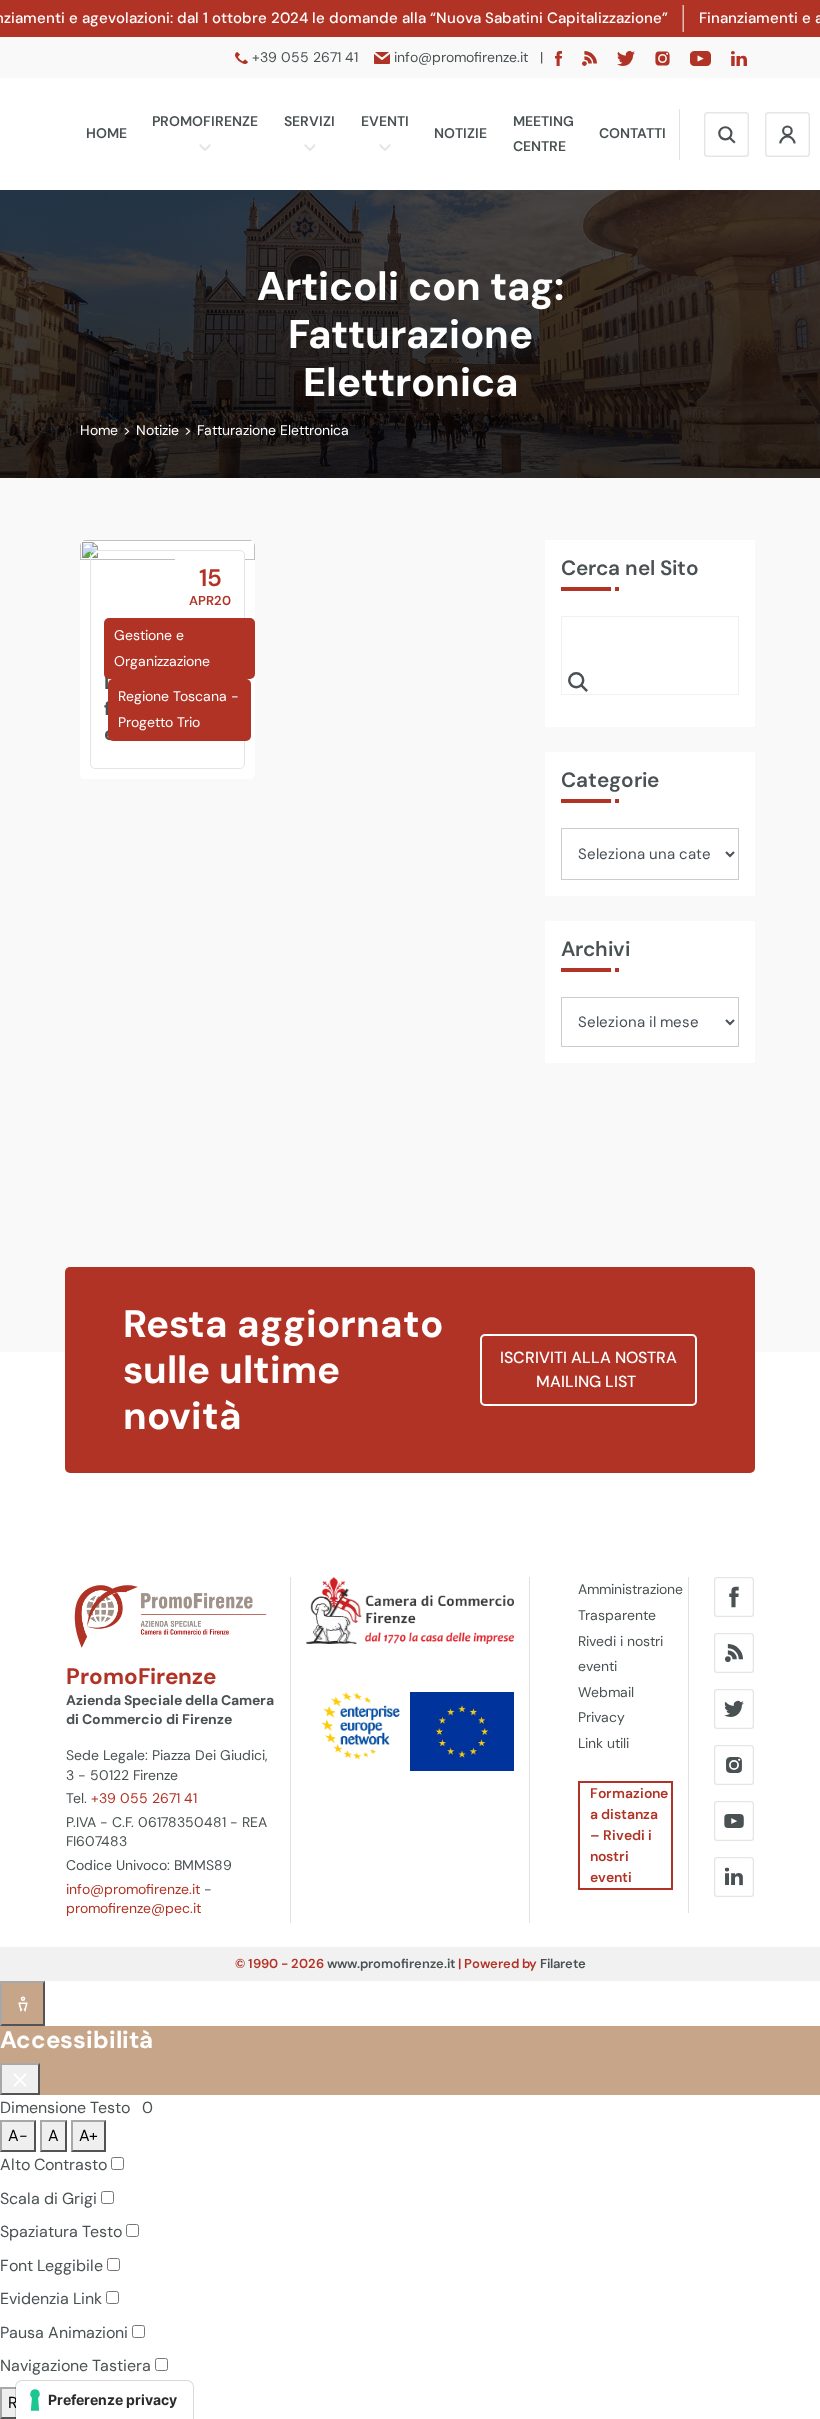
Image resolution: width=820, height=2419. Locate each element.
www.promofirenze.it (391, 1963)
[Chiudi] (20, 2079)
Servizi (309, 121)
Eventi (385, 121)
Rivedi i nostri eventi (620, 1654)
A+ (88, 2135)
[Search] (578, 681)
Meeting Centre (543, 134)
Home (106, 133)
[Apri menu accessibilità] (22, 2003)
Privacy (601, 1717)
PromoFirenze (205, 121)
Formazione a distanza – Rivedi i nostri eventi (629, 1835)
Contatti (632, 133)
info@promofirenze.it (133, 1889)
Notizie (460, 133)
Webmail (606, 1692)
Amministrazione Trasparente (626, 1602)
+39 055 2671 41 (144, 1798)
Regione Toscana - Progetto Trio (178, 709)
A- (18, 2135)
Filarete (563, 1963)
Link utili (603, 1743)
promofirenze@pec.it (133, 1908)
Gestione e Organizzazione (162, 648)
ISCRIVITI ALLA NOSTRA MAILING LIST (588, 1369)
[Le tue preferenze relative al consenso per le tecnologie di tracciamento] (104, 2400)
